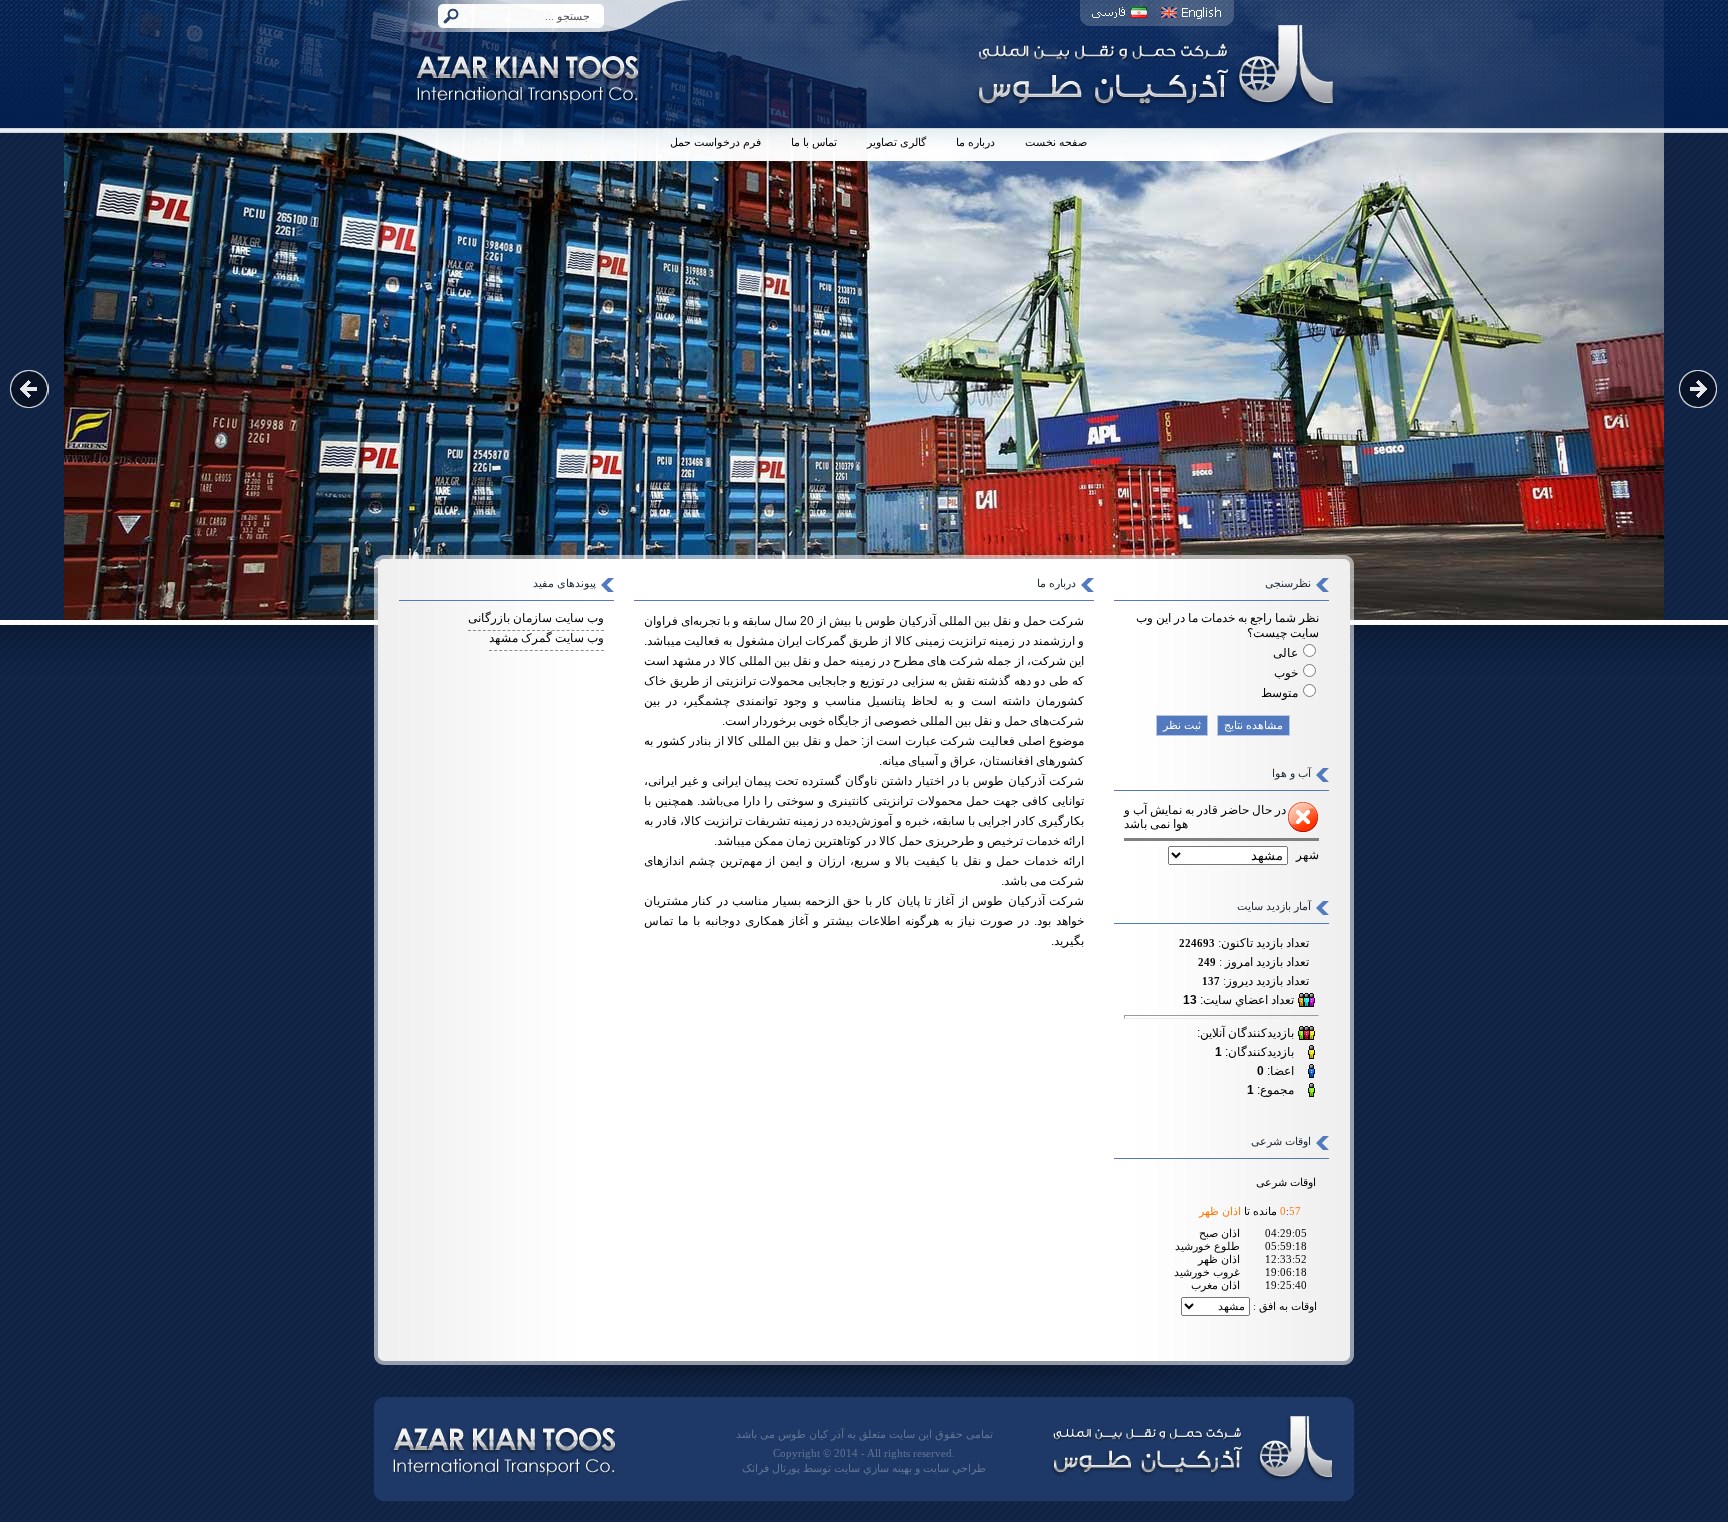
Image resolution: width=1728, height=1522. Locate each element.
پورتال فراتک (771, 1468)
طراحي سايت (954, 1468)
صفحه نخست (1056, 142)
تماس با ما (814, 142)
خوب (1286, 673)
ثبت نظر (1182, 725)
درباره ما (975, 142)
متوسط (1279, 693)
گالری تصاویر (896, 142)
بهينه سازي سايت (873, 1468)
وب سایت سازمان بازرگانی (536, 618)
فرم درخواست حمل (715, 142)
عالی (1285, 653)
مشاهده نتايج (1253, 725)
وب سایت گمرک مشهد (546, 638)
